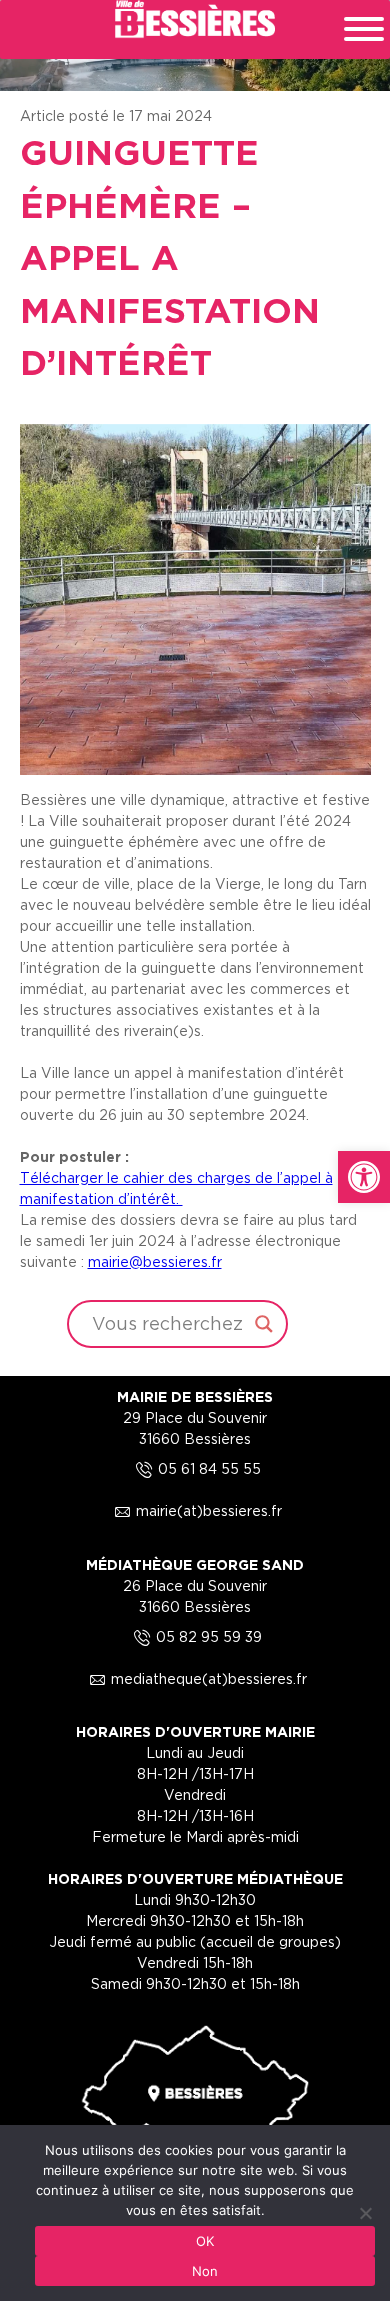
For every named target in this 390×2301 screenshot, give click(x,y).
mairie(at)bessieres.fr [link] (195, 1510)
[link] (364, 1177)
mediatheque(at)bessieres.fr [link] (195, 1678)
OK (205, 2241)
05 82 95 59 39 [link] (195, 1636)
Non (205, 2271)
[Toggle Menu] (364, 29)
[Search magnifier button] (264, 1324)
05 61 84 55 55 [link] (195, 1468)
